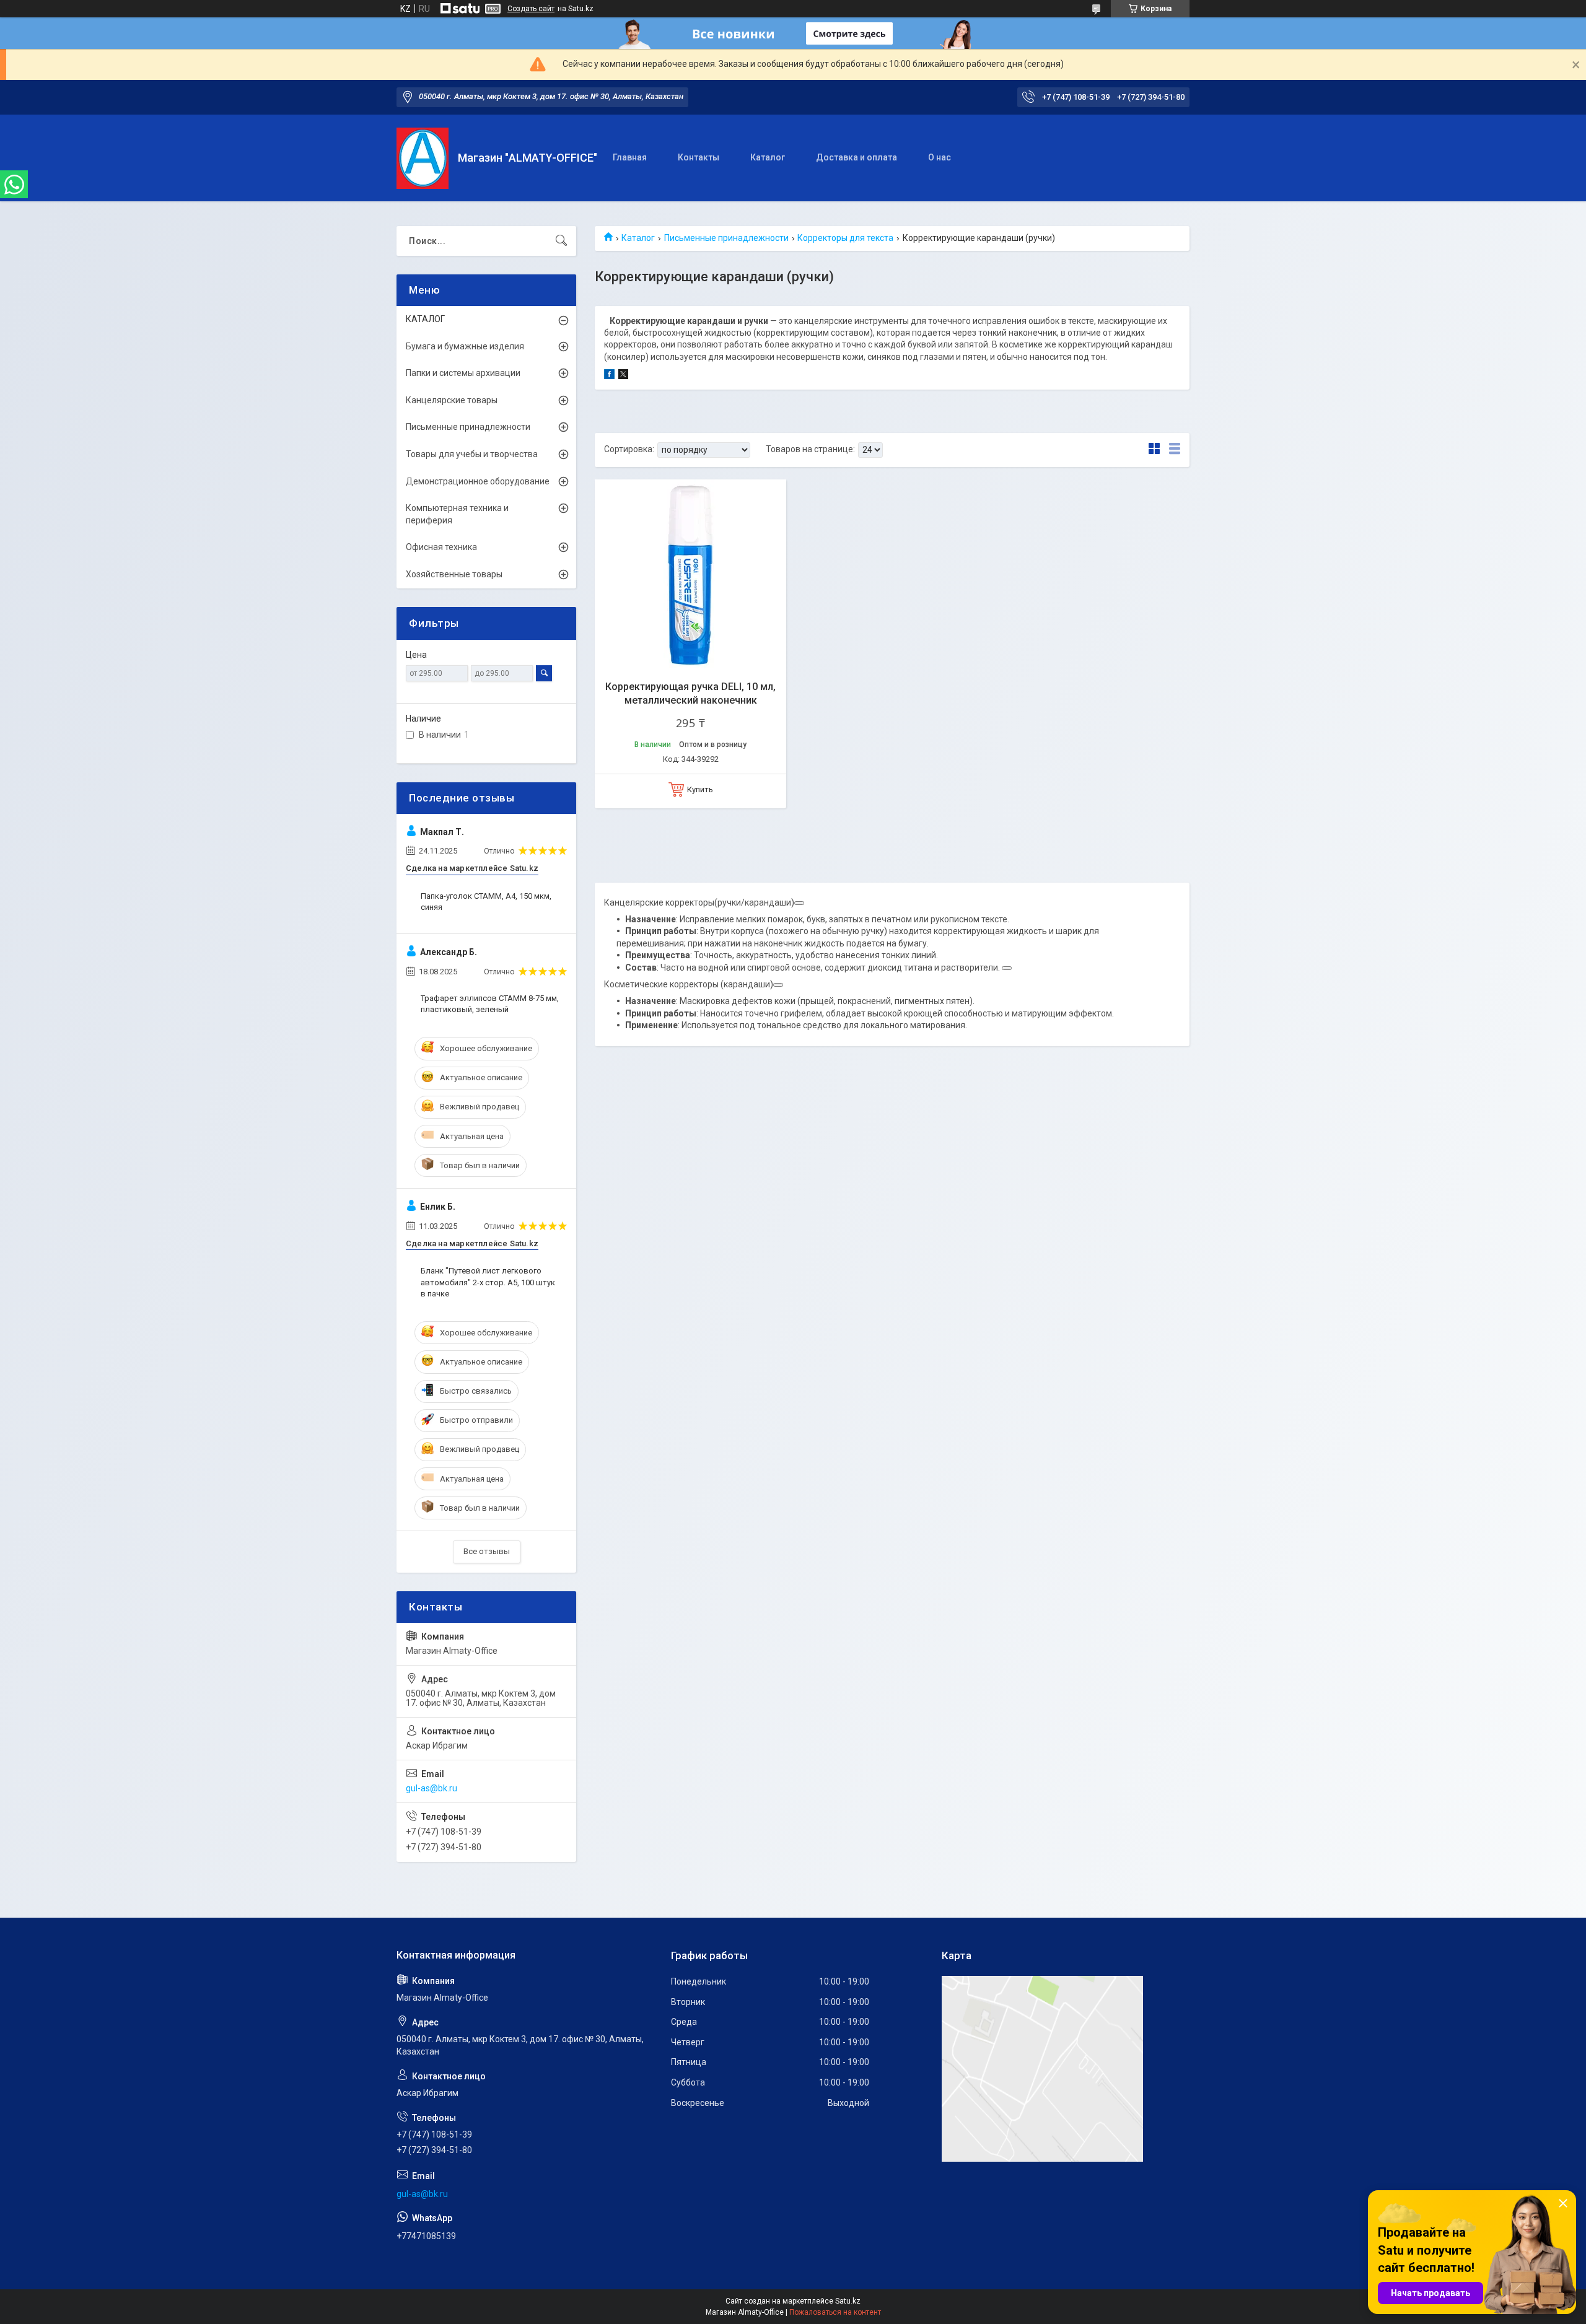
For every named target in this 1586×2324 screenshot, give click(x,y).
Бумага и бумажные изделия (465, 346)
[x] (623, 376)
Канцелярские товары (452, 400)
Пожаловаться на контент (835, 2312)
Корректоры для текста (845, 238)
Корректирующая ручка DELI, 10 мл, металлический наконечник (690, 693)
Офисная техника (441, 547)
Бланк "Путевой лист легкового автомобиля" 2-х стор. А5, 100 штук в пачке (488, 1282)
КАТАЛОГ (425, 319)
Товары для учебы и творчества (472, 454)
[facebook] (609, 376)
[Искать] (561, 241)
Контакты (699, 157)
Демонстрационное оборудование (478, 481)
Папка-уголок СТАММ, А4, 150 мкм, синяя (486, 902)
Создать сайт (531, 9)
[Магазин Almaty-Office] (423, 158)
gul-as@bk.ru (432, 1788)
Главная (630, 157)
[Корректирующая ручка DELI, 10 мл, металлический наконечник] (690, 575)
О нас (940, 157)
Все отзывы (487, 1551)
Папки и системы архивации (463, 373)
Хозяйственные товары (454, 574)
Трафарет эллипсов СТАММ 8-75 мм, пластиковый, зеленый (490, 1004)
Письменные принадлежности (726, 238)
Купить (700, 789)
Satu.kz (848, 2301)
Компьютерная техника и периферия (457, 514)
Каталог (768, 157)
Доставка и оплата (857, 157)
